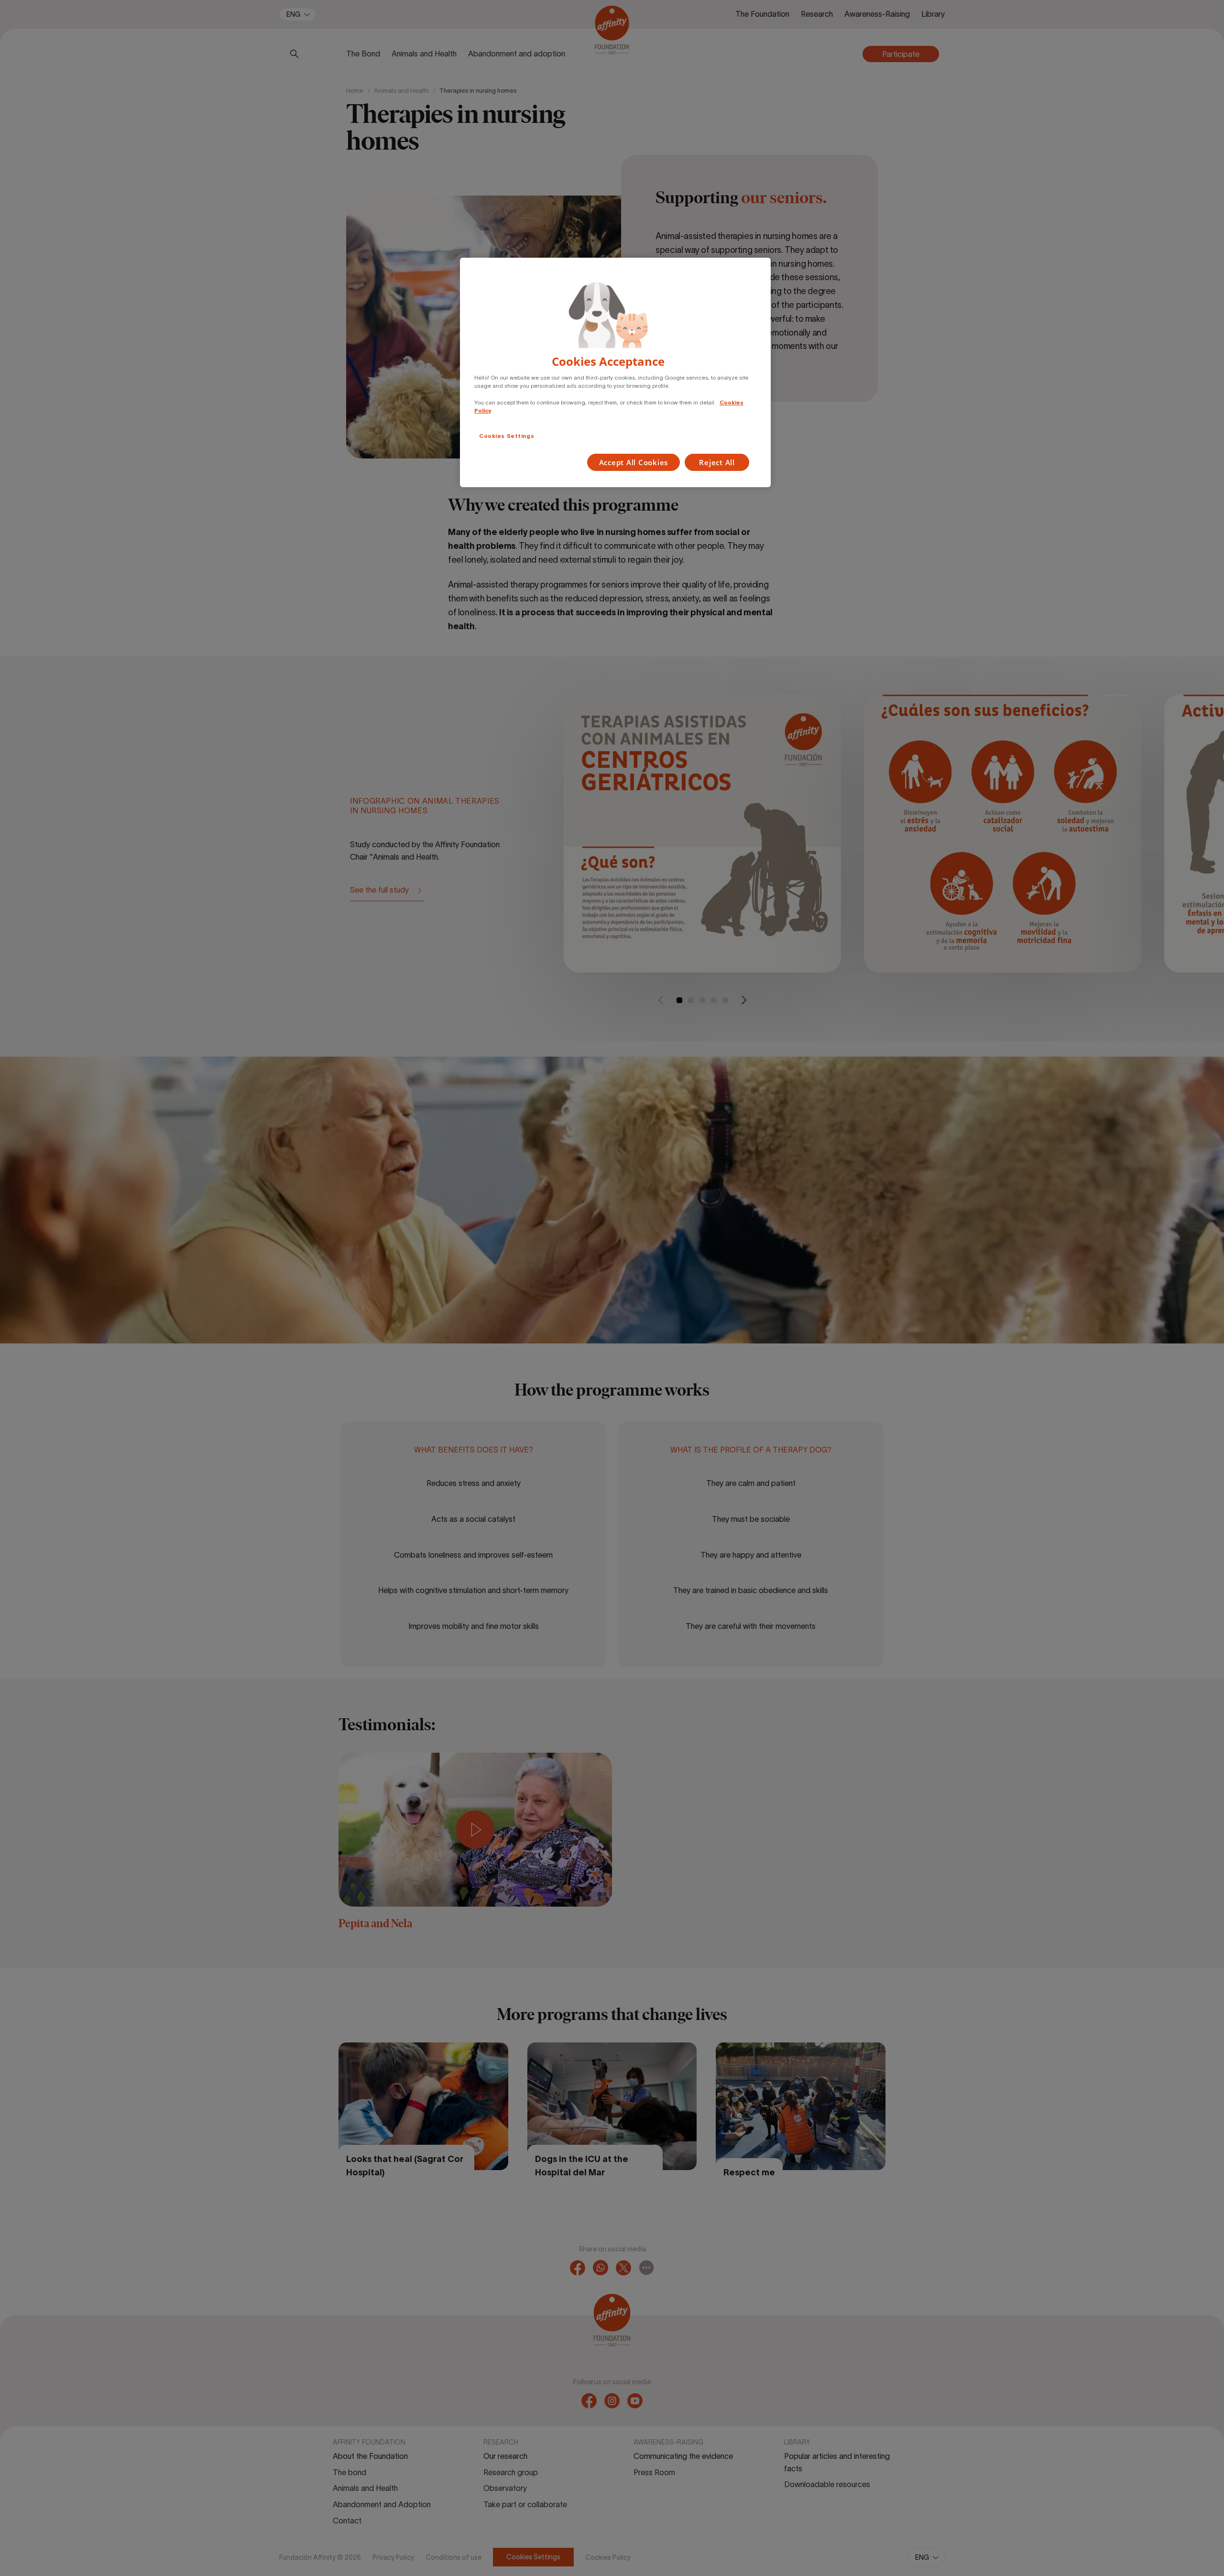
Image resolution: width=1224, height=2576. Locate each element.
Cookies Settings (507, 436)
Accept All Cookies (634, 462)
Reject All (717, 462)
